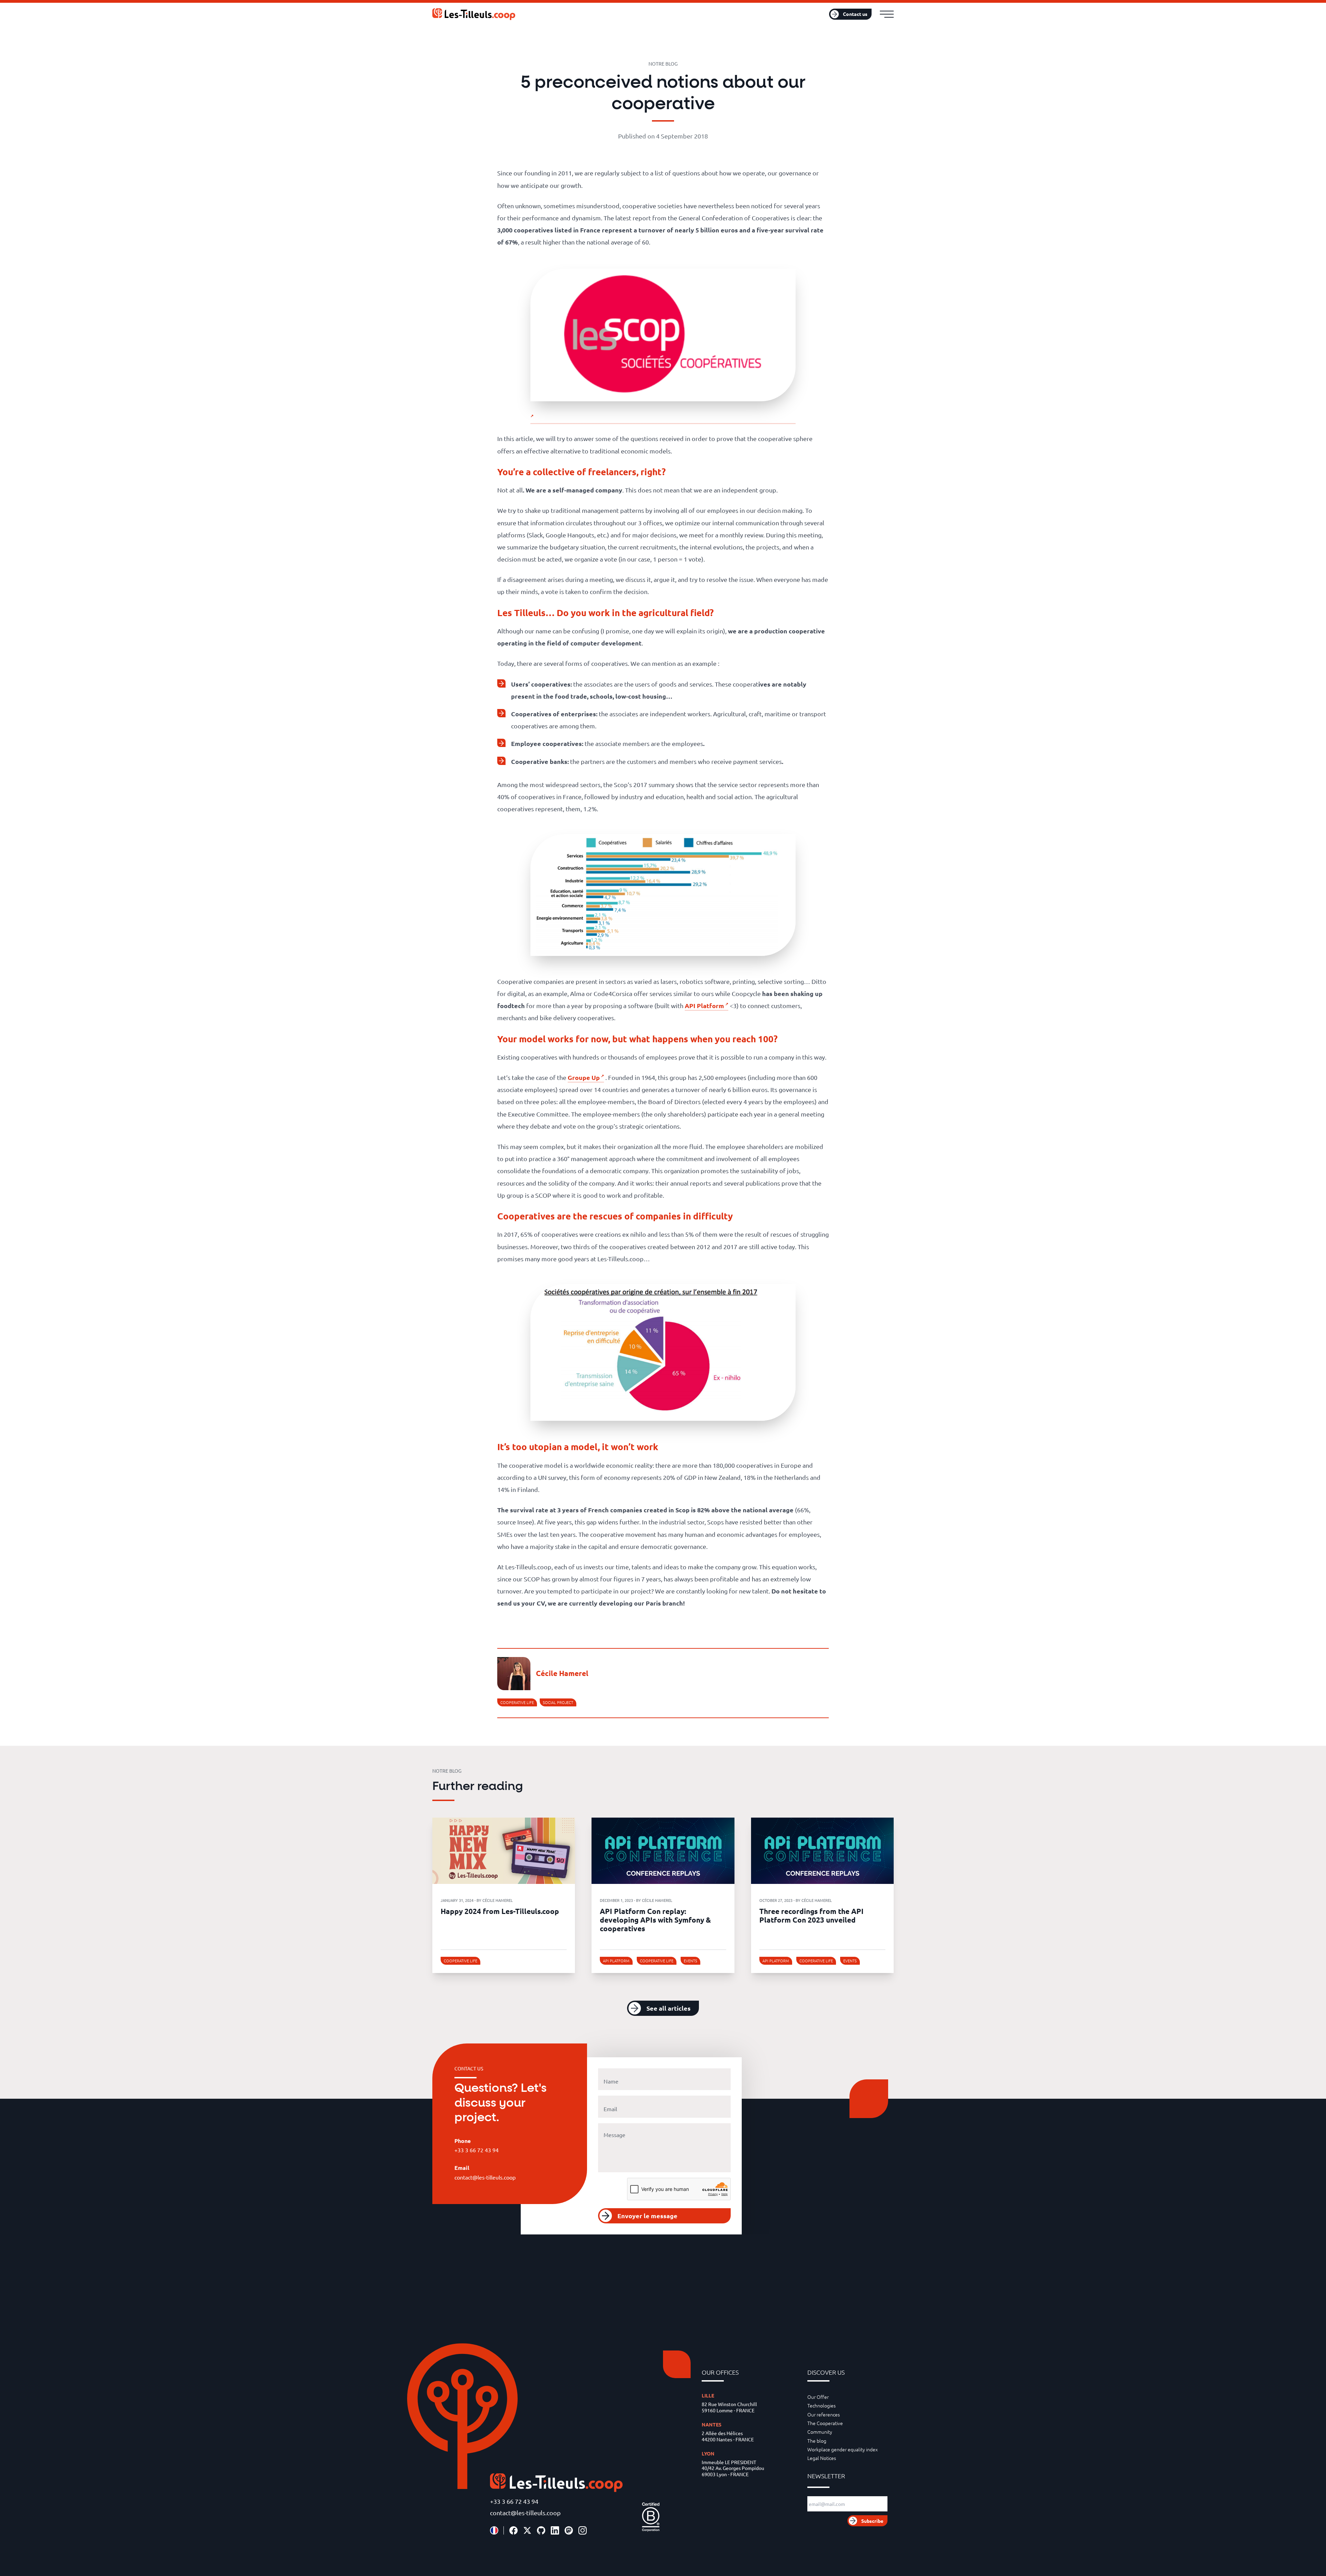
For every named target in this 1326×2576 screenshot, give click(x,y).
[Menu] (887, 14)
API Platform (704, 1005)
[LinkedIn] (555, 2530)
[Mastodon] (569, 2530)
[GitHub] (541, 2530)
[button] (663, 2008)
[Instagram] (583, 2530)
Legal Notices (822, 2458)
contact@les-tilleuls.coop (525, 2513)
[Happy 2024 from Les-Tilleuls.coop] (504, 1851)
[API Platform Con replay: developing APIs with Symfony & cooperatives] (663, 1851)
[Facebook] (513, 2530)
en (819, 14)
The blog (817, 2441)
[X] (527, 2530)
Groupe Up (584, 1077)
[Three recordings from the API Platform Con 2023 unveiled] (822, 1851)
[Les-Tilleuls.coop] (474, 14)
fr (810, 14)
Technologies (821, 2405)
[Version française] (494, 2530)
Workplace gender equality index (843, 2449)
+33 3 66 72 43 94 (514, 2501)
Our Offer (818, 2397)
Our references (824, 2414)
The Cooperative (825, 2423)
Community (820, 2432)
